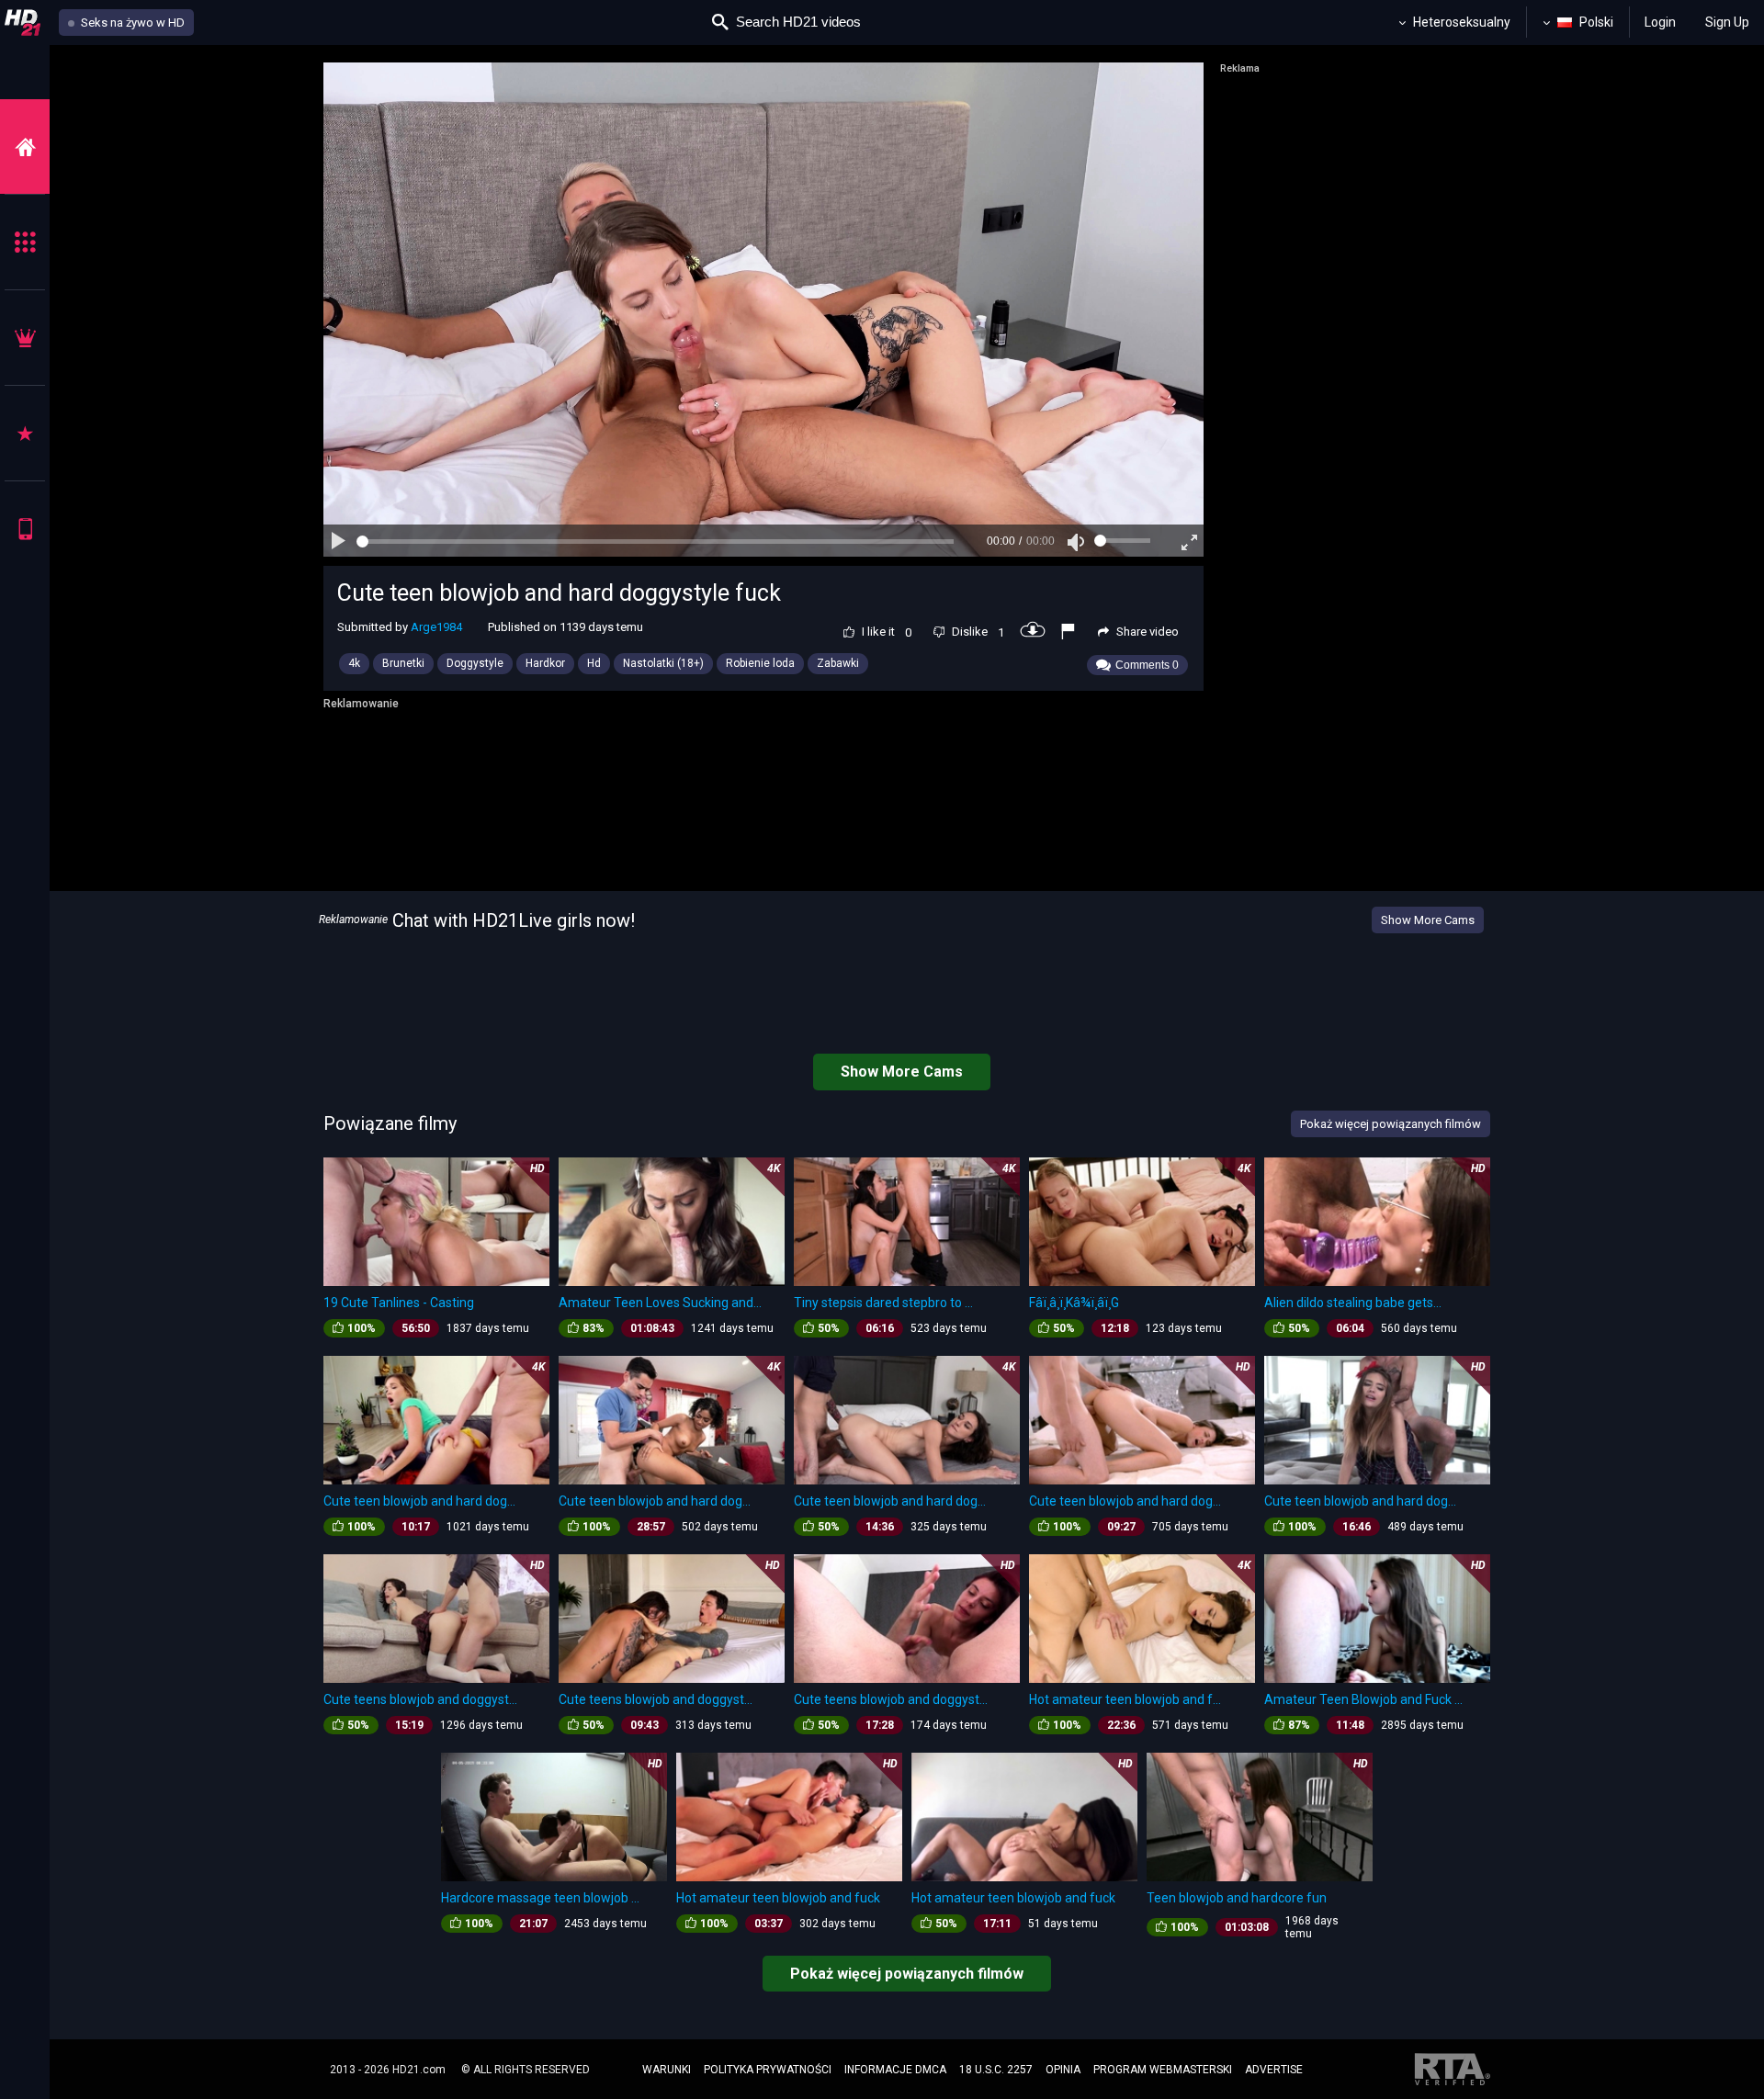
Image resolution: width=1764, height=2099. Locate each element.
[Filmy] (25, 147)
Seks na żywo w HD (131, 23)
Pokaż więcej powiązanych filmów (907, 1974)
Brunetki (403, 663)
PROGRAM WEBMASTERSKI (1163, 2070)
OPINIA (1063, 2070)
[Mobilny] (25, 529)
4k (354, 663)
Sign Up (1727, 22)
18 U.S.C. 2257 (996, 2070)
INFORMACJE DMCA (895, 2070)
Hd (594, 663)
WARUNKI (667, 2070)
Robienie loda (760, 663)
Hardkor (545, 663)
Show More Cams (1428, 920)
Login (1660, 22)
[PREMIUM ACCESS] (25, 338)
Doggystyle (475, 663)
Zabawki (838, 663)
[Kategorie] (25, 242)
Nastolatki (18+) (663, 663)
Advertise (1274, 2070)
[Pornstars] (25, 433)
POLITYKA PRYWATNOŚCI (768, 2070)
